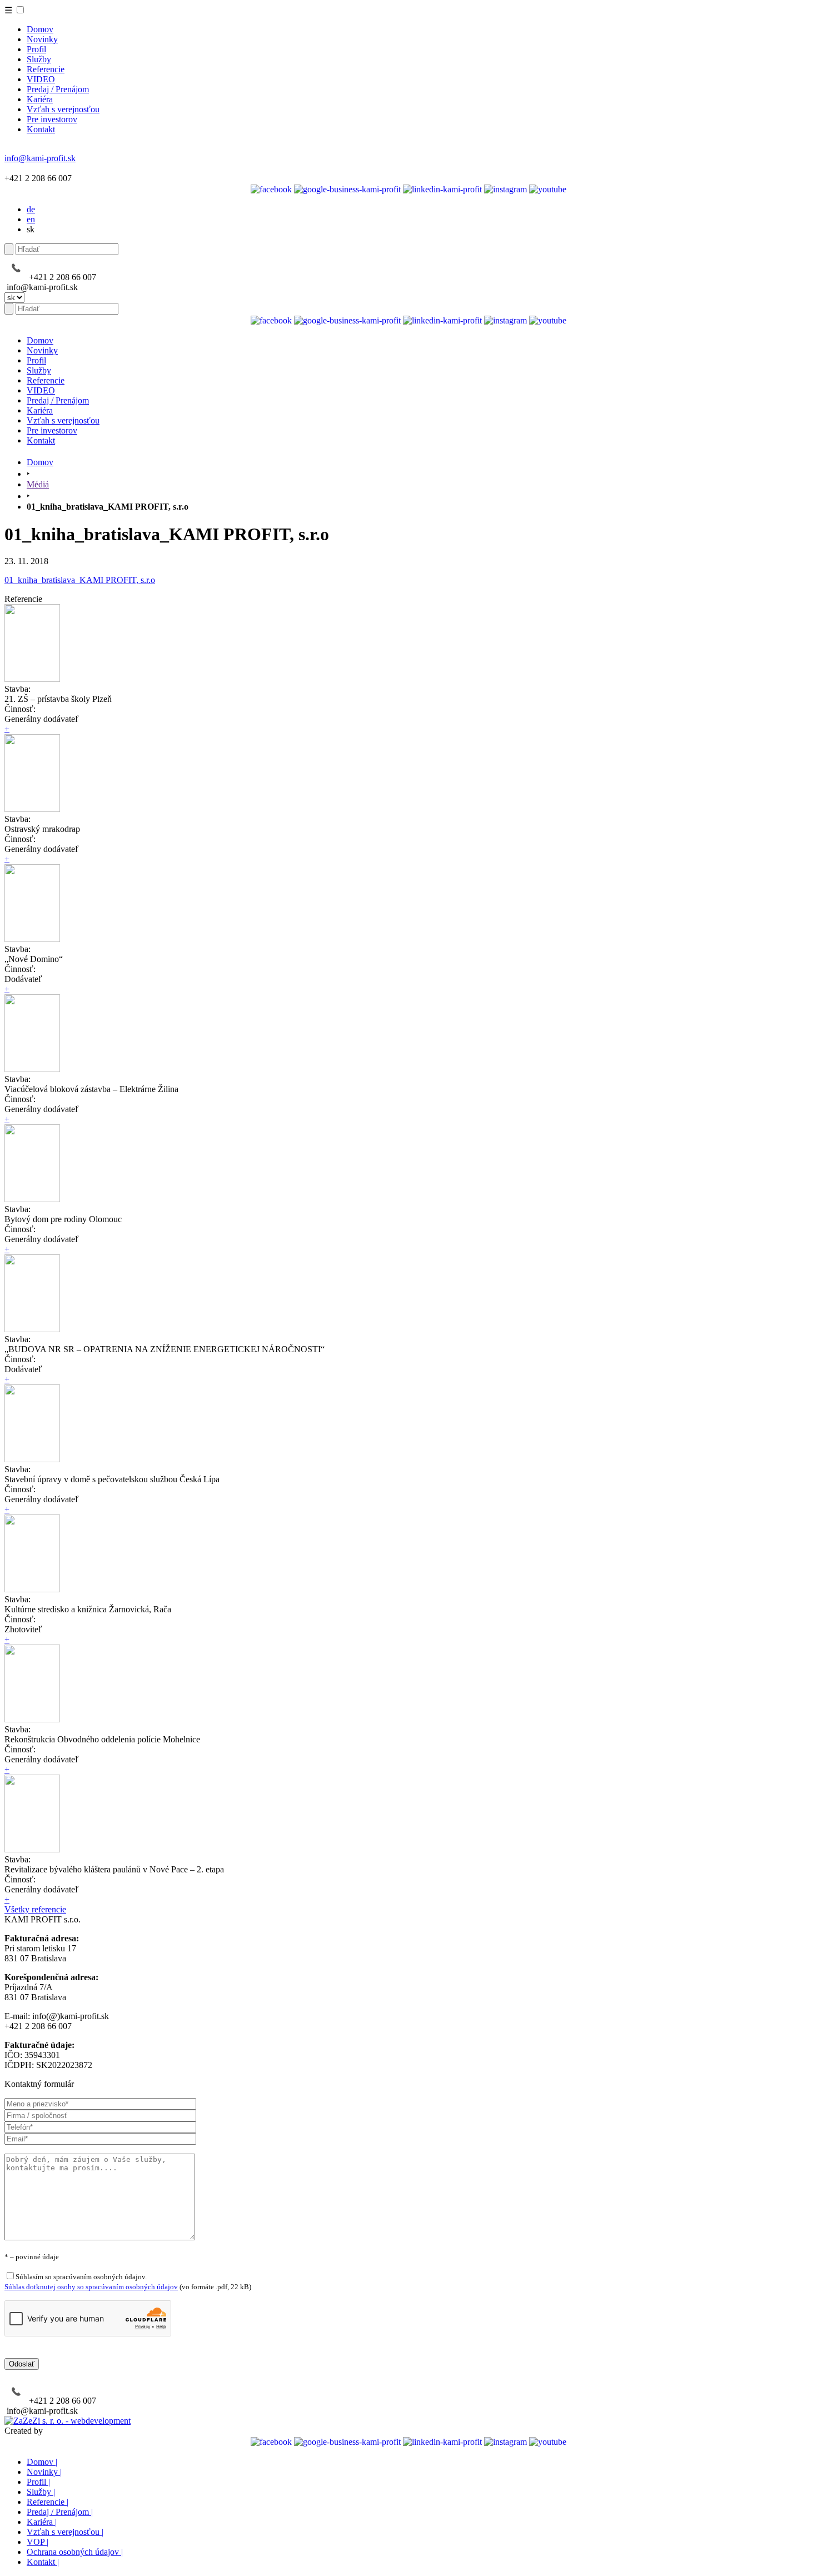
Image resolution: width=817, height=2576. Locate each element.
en (31, 219)
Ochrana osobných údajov (75, 2552)
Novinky (42, 39)
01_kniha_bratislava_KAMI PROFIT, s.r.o (80, 580)
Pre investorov (52, 119)
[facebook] (271, 189)
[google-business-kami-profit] (347, 189)
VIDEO (41, 79)
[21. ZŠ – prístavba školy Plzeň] (32, 679)
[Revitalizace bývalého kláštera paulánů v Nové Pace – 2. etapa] (32, 1849)
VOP (38, 2542)
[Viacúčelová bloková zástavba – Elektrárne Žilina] (32, 1069)
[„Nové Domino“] (32, 939)
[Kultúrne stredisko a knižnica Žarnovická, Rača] (32, 1589)
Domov (40, 29)
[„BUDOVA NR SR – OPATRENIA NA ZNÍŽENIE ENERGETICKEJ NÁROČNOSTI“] (32, 1329)
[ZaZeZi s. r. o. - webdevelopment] (68, 2421)
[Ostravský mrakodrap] (32, 809)
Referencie (46, 69)
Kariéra (40, 99)
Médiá (38, 484)
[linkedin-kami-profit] (442, 189)
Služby (39, 59)
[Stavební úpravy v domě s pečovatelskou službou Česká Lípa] (32, 1459)
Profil (36, 49)
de (31, 209)
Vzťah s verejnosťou (63, 109)
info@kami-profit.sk (40, 158)
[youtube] (548, 189)
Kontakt (41, 129)
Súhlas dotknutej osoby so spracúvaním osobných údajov (91, 2287)
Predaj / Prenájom (58, 89)
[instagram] (505, 189)
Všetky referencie (35, 1909)
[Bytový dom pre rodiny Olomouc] (32, 1199)
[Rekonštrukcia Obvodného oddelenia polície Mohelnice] (32, 1719)
